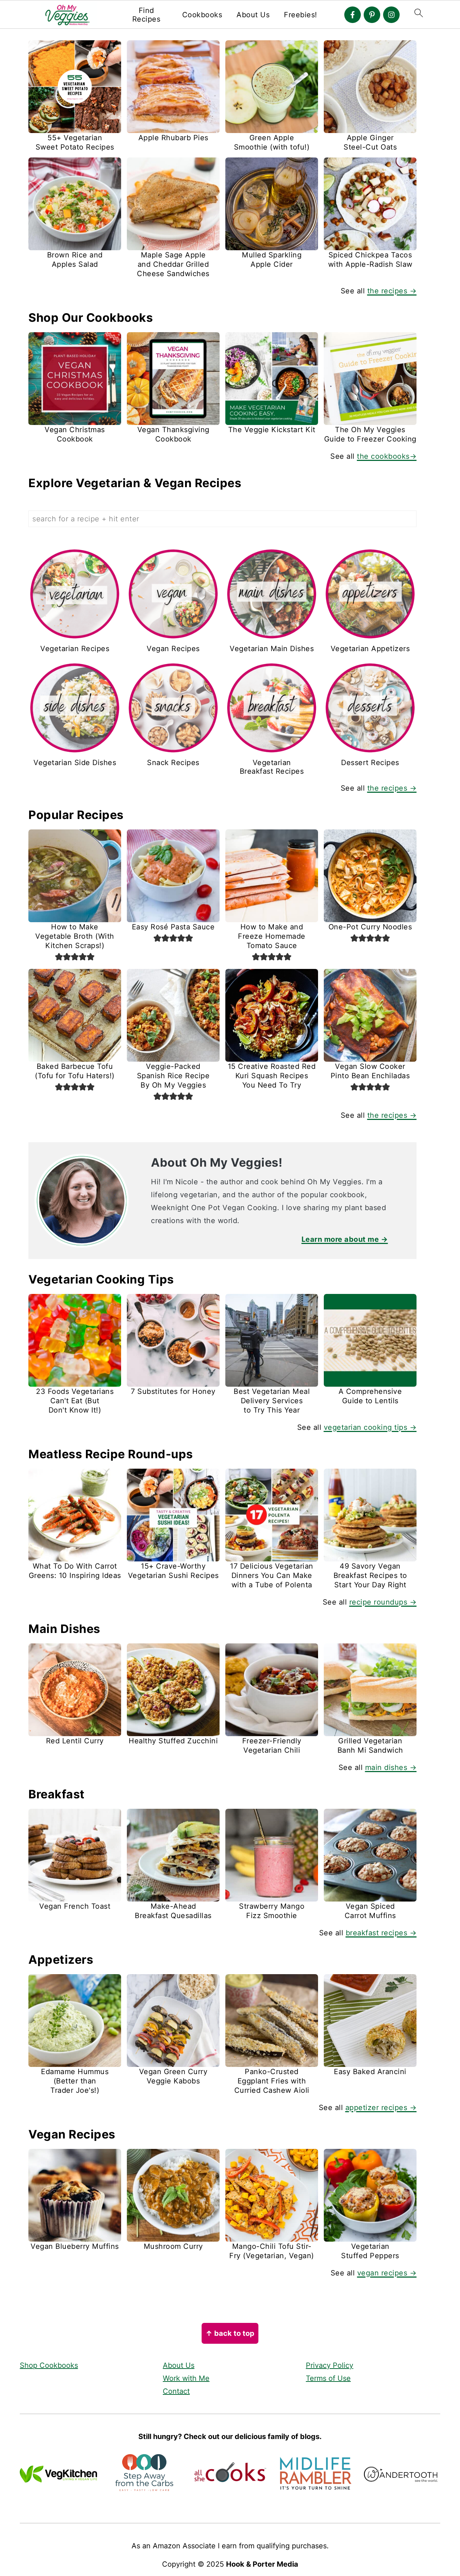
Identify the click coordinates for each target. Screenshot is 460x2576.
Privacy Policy (330, 2365)
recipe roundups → (383, 1602)
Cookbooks (202, 15)
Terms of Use (328, 2378)
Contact (176, 2391)
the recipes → (392, 291)
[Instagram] (391, 15)
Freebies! (301, 15)
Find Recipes (146, 15)
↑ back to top (230, 2333)
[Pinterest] (372, 15)
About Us (253, 15)
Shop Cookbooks (49, 2365)
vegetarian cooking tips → (370, 1427)
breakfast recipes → (381, 1933)
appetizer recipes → (381, 2108)
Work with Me (186, 2378)
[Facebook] (353, 15)
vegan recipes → (387, 2273)
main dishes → (391, 1767)
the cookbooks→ (387, 456)
